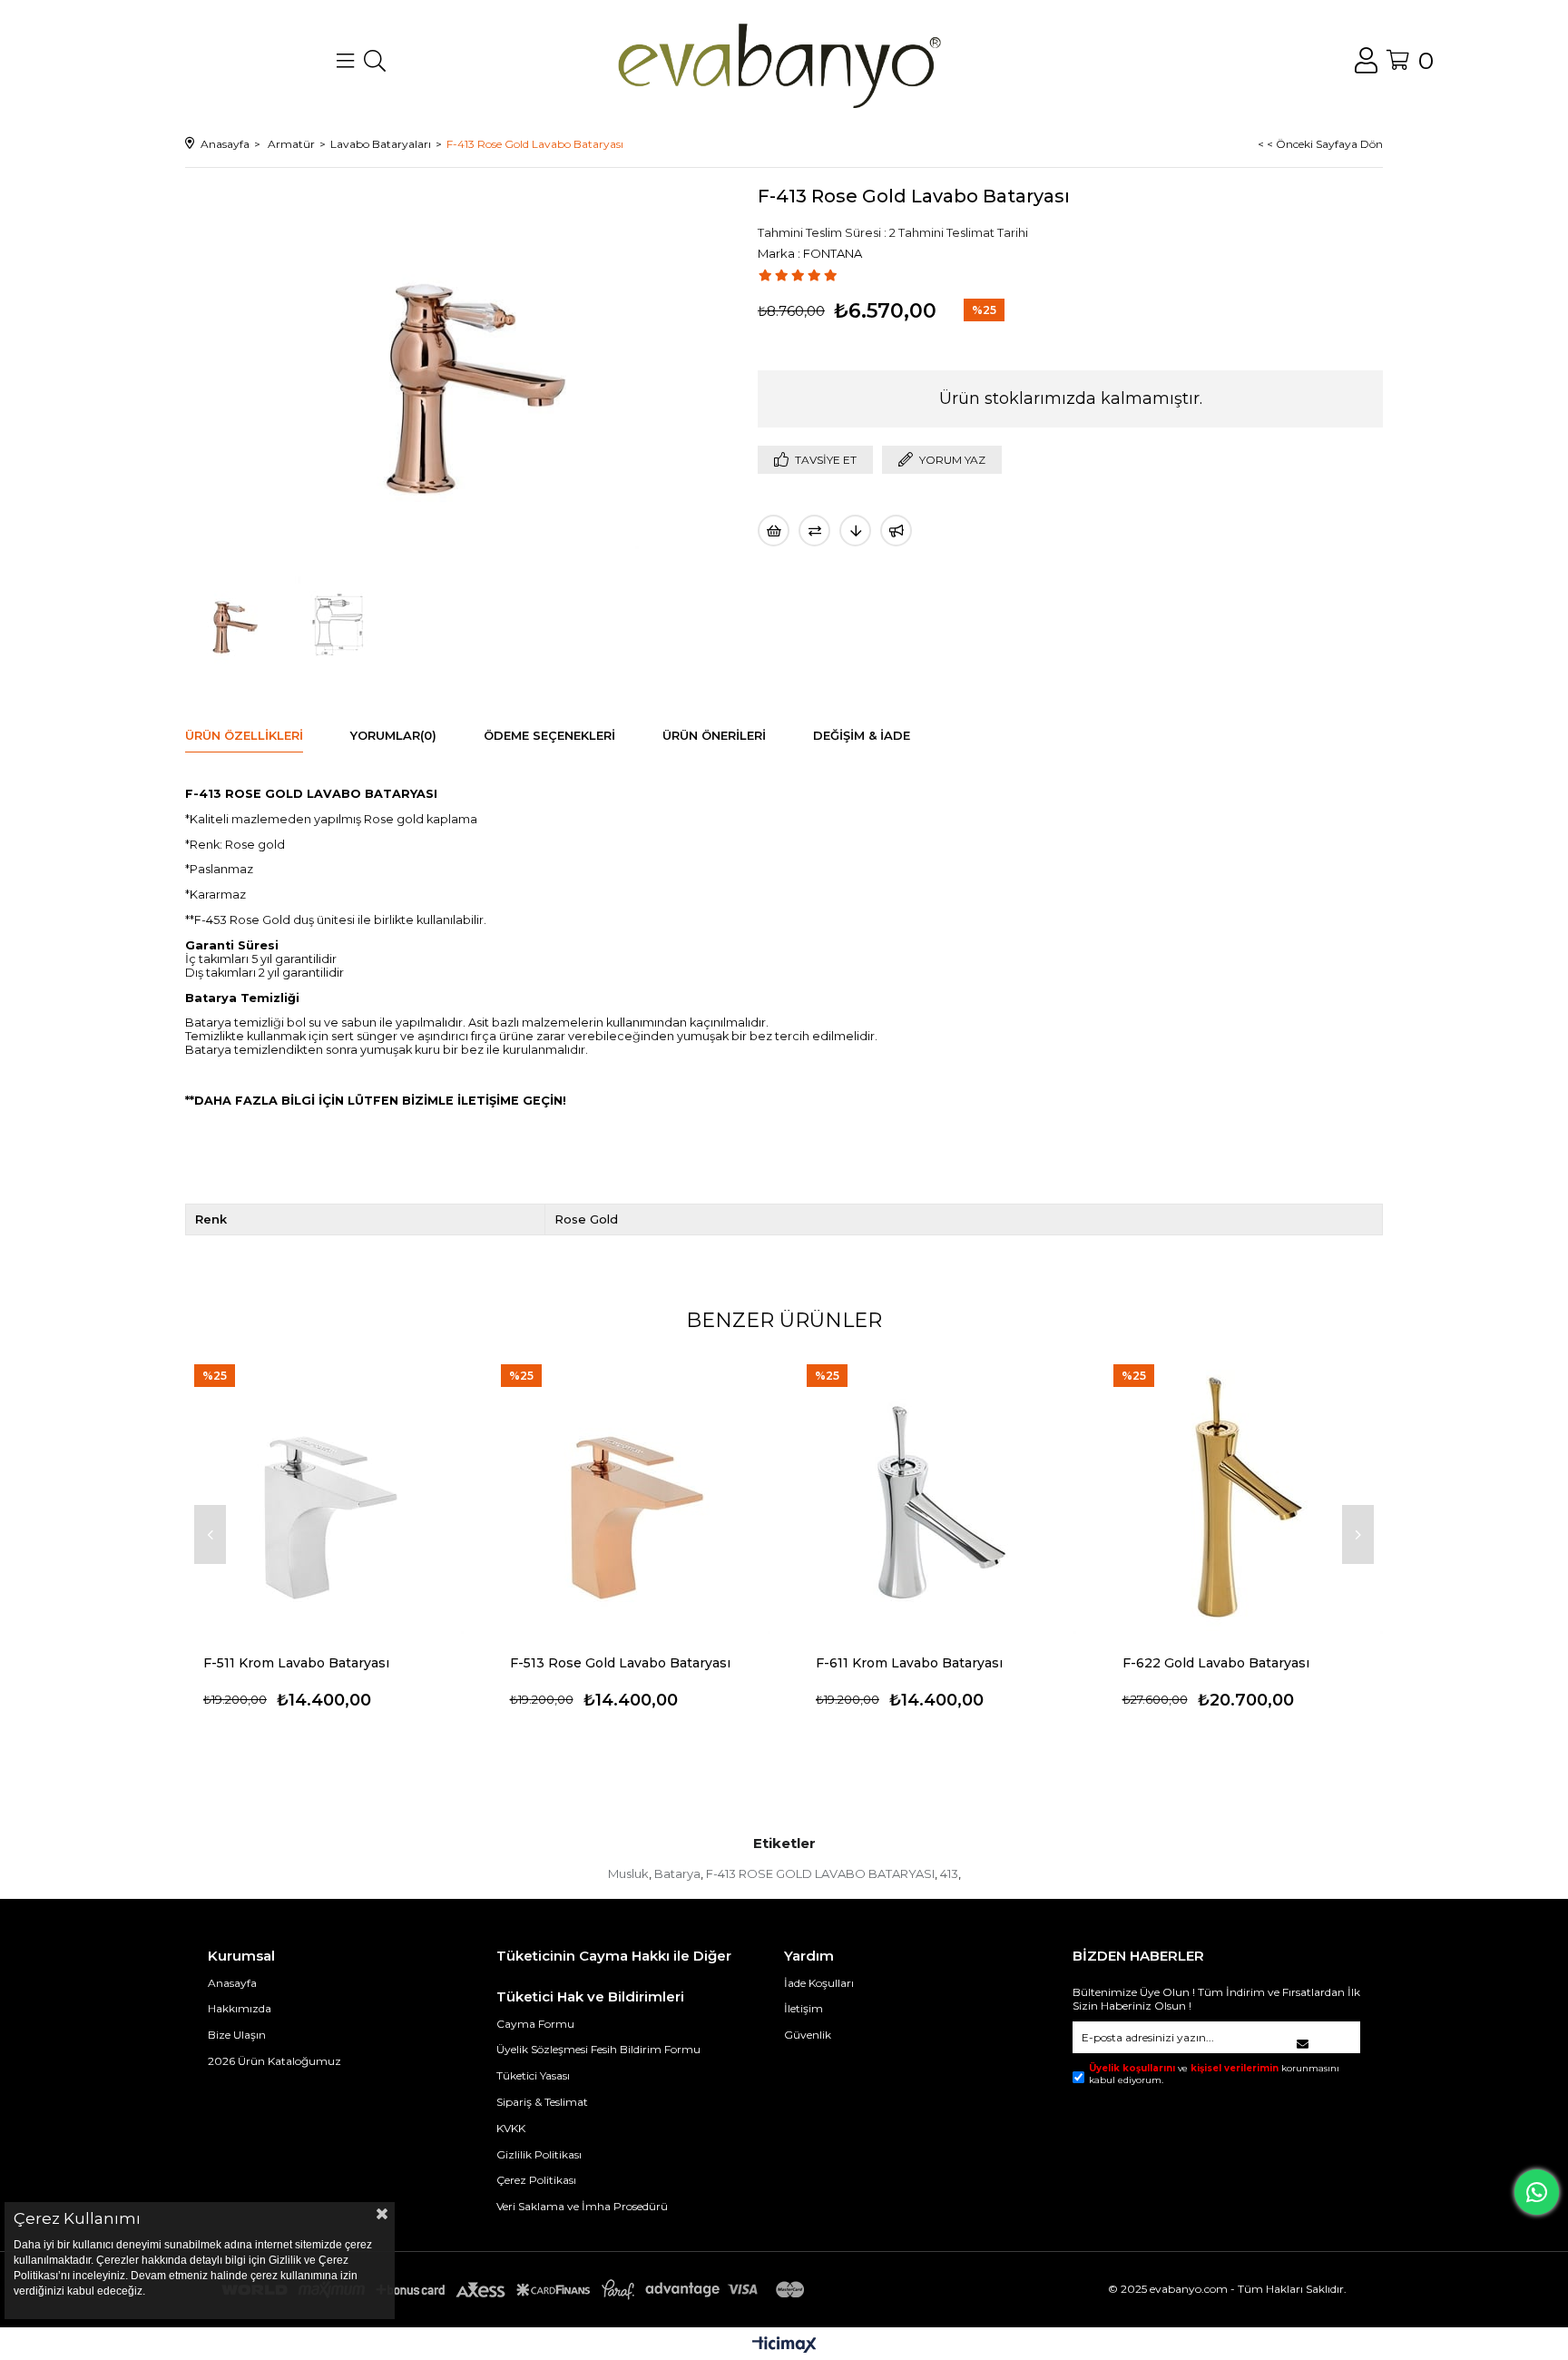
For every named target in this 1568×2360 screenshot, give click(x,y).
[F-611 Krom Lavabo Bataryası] (937, 1495)
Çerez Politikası (536, 2180)
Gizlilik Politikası (539, 2154)
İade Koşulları (819, 1983)
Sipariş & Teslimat (542, 2102)
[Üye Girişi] (1366, 60)
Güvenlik (808, 2035)
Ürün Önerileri (714, 735)
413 (949, 1873)
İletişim (804, 2008)
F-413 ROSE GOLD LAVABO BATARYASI (820, 1873)
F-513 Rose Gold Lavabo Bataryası (620, 1663)
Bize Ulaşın (237, 2035)
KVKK (511, 2128)
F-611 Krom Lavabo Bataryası (909, 1663)
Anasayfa (232, 1983)
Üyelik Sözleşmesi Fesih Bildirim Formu (598, 2049)
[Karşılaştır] (814, 531)
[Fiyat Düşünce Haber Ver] (855, 531)
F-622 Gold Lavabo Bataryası (1216, 1663)
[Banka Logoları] (516, 2290)
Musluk (628, 1873)
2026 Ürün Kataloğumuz (274, 2061)
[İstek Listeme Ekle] (774, 531)
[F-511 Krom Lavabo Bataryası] (325, 1495)
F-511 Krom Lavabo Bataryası (296, 1663)
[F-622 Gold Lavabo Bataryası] (1244, 1495)
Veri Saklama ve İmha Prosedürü (582, 2206)
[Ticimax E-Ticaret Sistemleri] (784, 2346)
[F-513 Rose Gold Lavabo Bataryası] (632, 1495)
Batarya (677, 1873)
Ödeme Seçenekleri (549, 735)
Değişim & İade (862, 735)
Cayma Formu (535, 2024)
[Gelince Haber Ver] (896, 531)
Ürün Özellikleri (244, 735)
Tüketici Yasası (533, 2075)
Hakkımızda (240, 2008)
